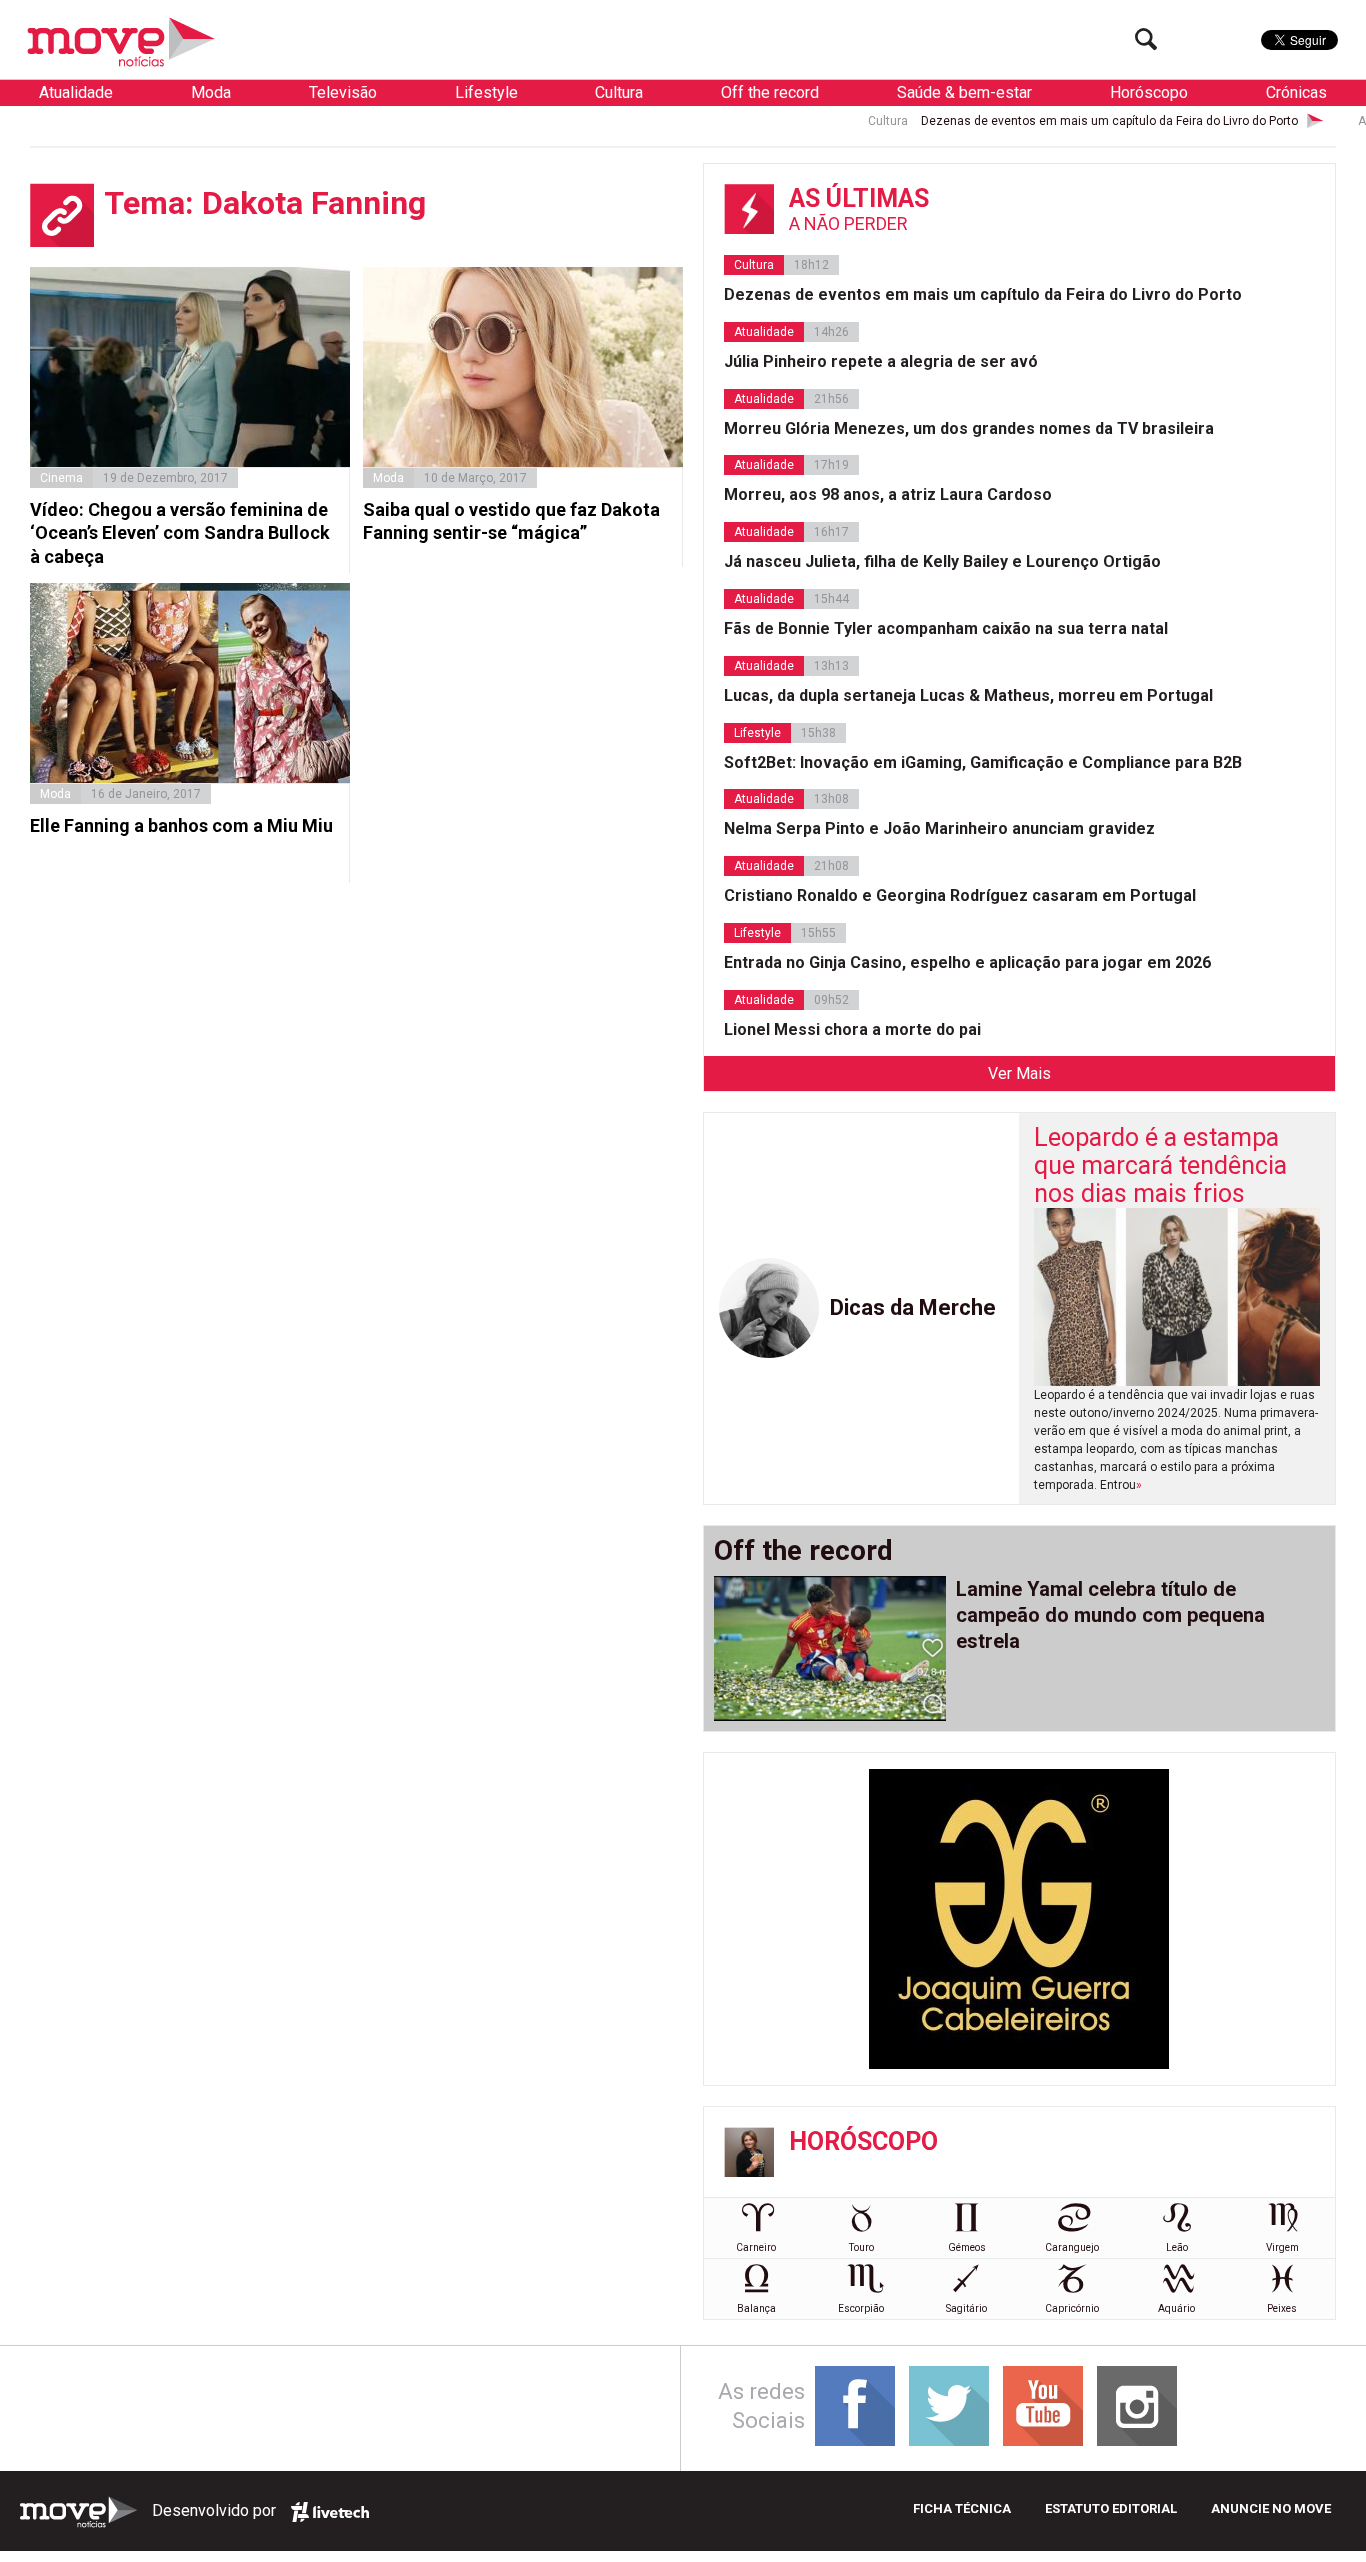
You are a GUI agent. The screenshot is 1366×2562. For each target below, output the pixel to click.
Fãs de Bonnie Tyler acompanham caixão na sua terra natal (946, 628)
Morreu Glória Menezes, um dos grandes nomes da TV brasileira (969, 428)
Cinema (61, 478)
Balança (756, 2308)
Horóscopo (1149, 92)
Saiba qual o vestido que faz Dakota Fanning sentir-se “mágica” (511, 521)
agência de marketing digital (330, 2512)
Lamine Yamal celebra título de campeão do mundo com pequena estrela (1110, 1615)
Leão (1177, 2247)
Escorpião (861, 2308)
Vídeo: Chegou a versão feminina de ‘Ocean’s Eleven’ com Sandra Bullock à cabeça (180, 533)
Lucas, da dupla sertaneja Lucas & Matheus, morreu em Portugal (968, 695)
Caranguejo (1072, 2247)
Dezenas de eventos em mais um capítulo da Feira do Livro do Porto (1045, 121)
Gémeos (967, 2247)
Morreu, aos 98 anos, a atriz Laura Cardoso (888, 494)
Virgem (1282, 2247)
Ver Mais (1019, 1073)
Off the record (770, 92)
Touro (861, 2247)
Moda (211, 92)
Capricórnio (1072, 2308)
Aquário (1176, 2308)
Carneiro (756, 2247)
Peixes (1282, 2308)
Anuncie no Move (1271, 2508)
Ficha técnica (962, 2508)
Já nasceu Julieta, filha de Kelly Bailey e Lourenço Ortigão (942, 561)
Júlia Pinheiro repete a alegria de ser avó (881, 361)
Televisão (343, 92)
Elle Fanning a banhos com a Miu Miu (181, 825)
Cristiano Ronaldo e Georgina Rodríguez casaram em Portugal (960, 895)
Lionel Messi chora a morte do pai (852, 1029)
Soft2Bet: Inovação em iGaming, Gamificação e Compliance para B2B (983, 762)
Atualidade (76, 92)
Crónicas (1296, 92)
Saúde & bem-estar (964, 92)
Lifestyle (486, 92)
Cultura (619, 92)
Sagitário (966, 2308)
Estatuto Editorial (1111, 2508)
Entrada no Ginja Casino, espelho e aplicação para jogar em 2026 (967, 962)
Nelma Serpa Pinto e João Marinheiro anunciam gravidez (939, 828)
